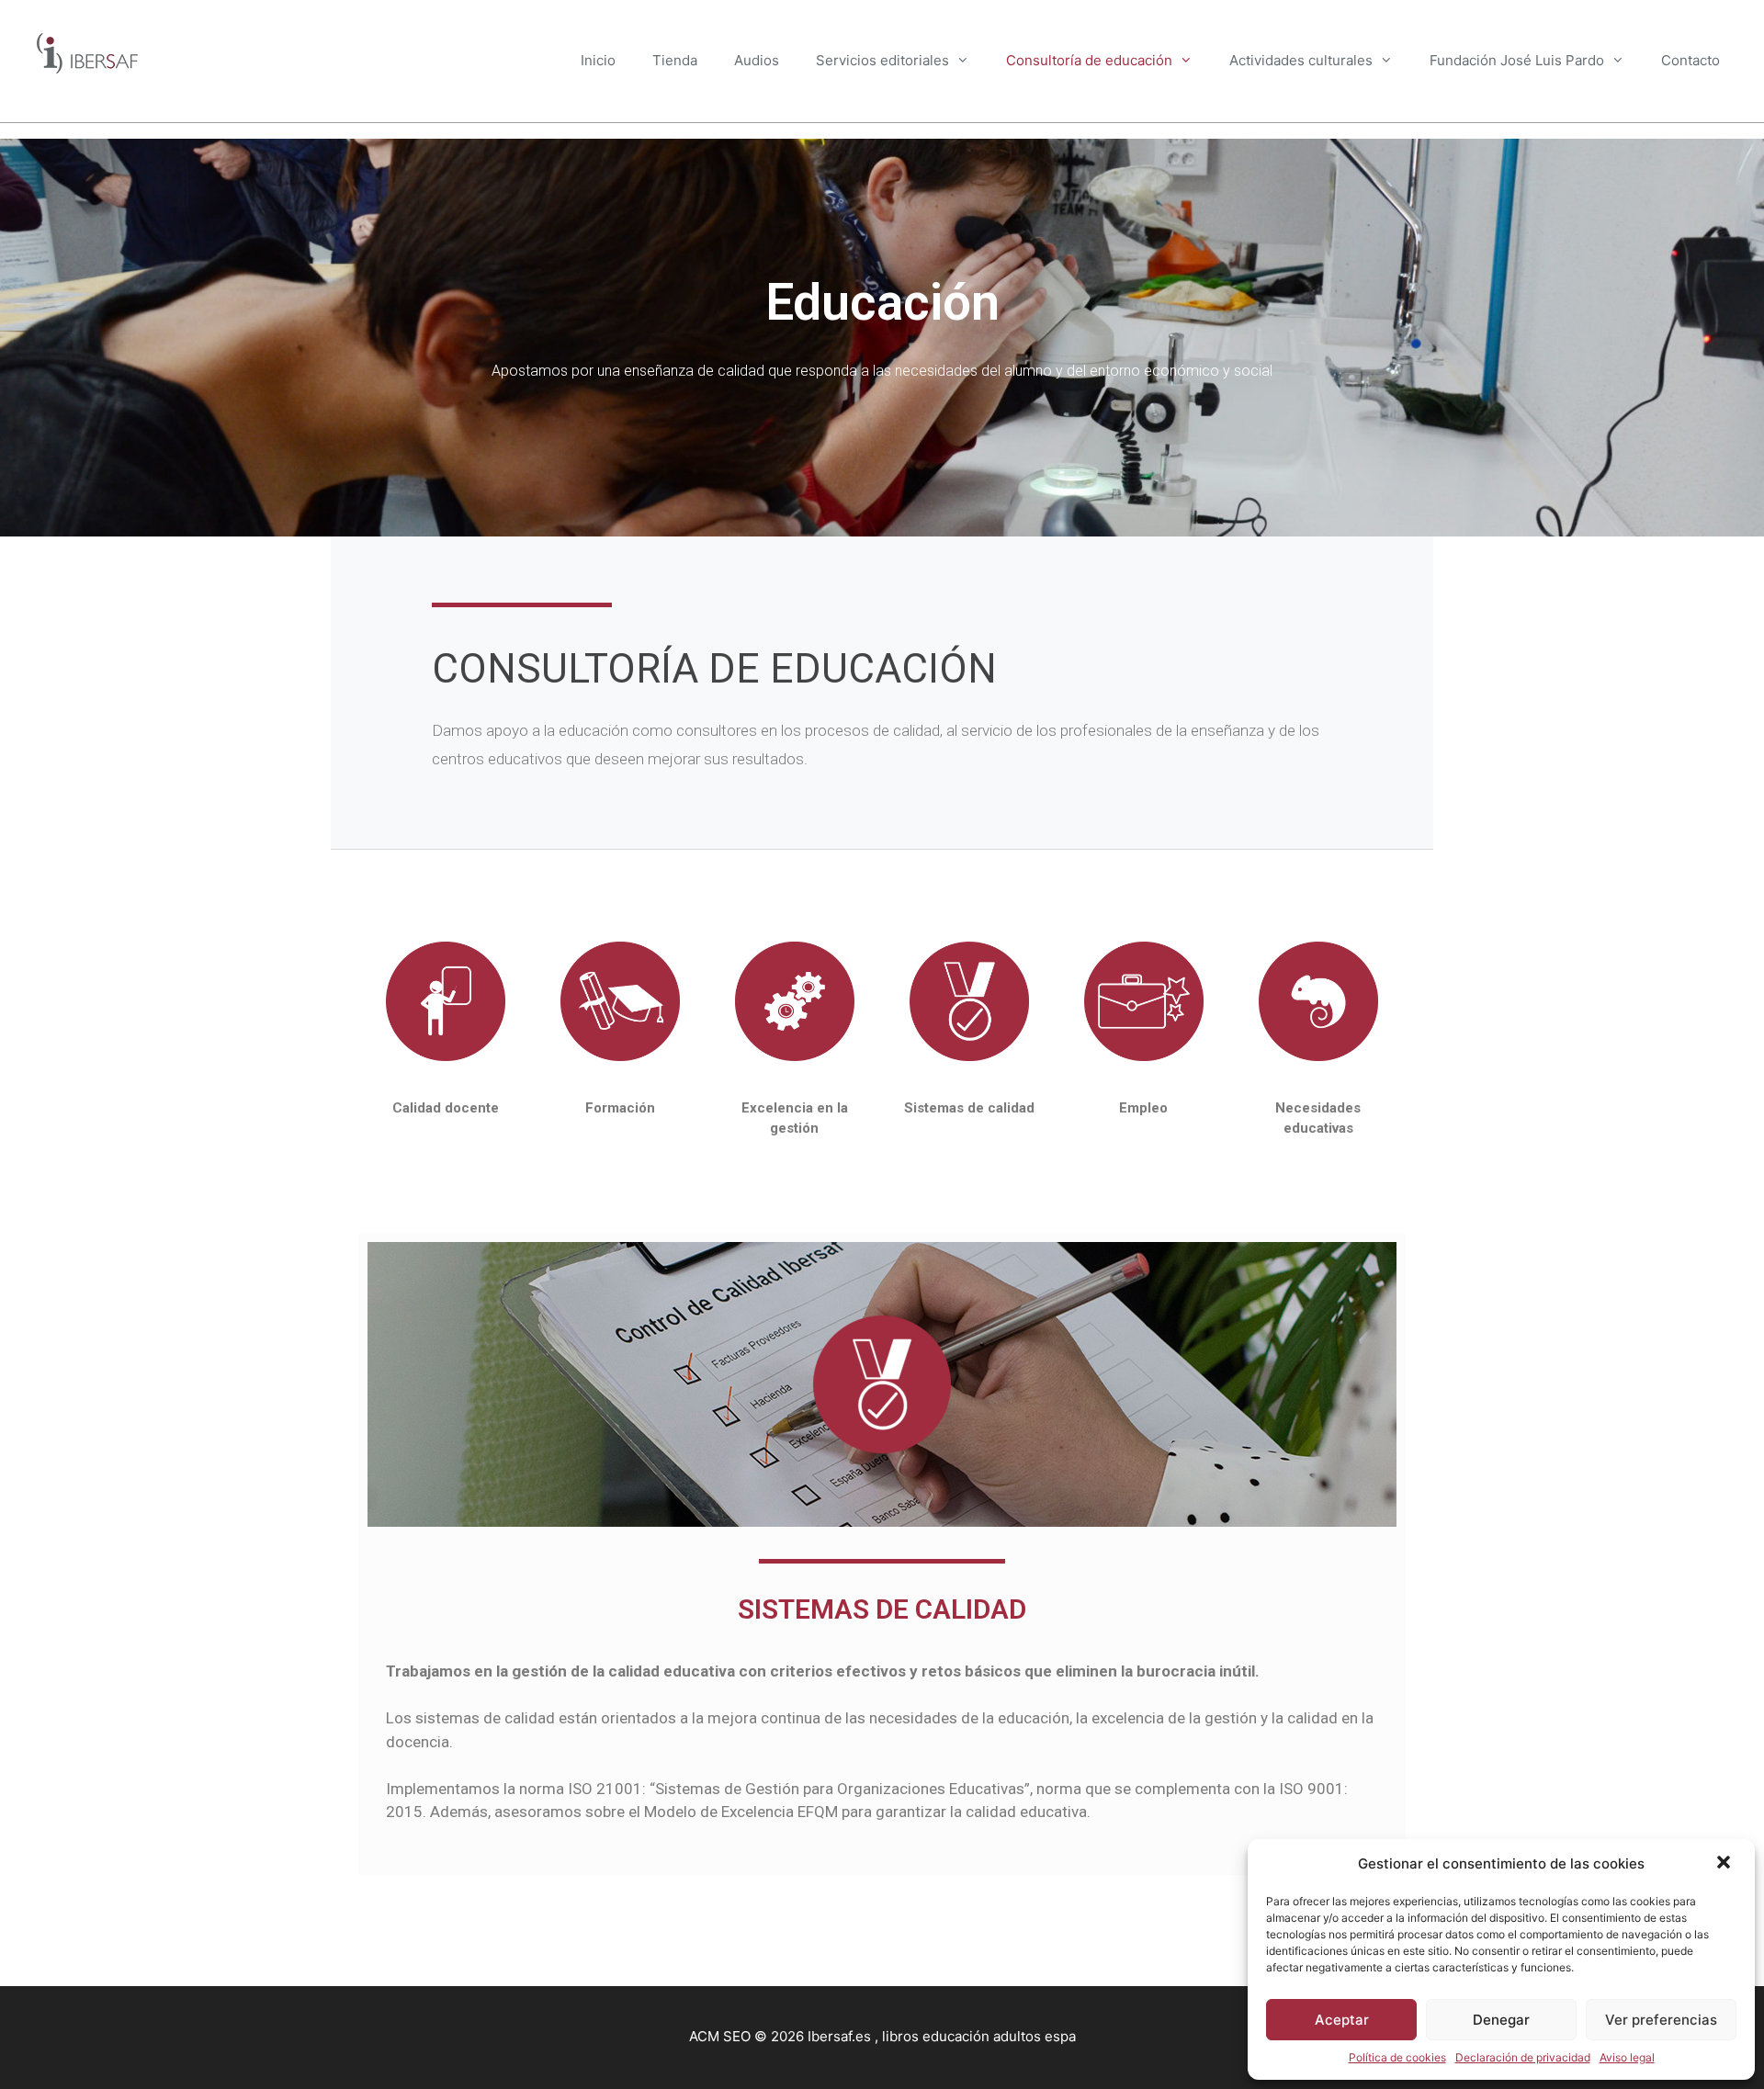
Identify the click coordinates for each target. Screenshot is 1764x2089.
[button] (1725, 1864)
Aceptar (1342, 2020)
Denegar (1501, 2020)
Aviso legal (1627, 2057)
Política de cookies (1397, 2057)
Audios (757, 60)
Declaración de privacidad (1523, 2057)
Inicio (598, 60)
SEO (737, 2036)
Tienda (675, 60)
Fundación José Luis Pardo (1517, 60)
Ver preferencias (1661, 2020)
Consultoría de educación (1089, 60)
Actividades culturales (1301, 60)
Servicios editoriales (882, 60)
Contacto (1690, 60)
